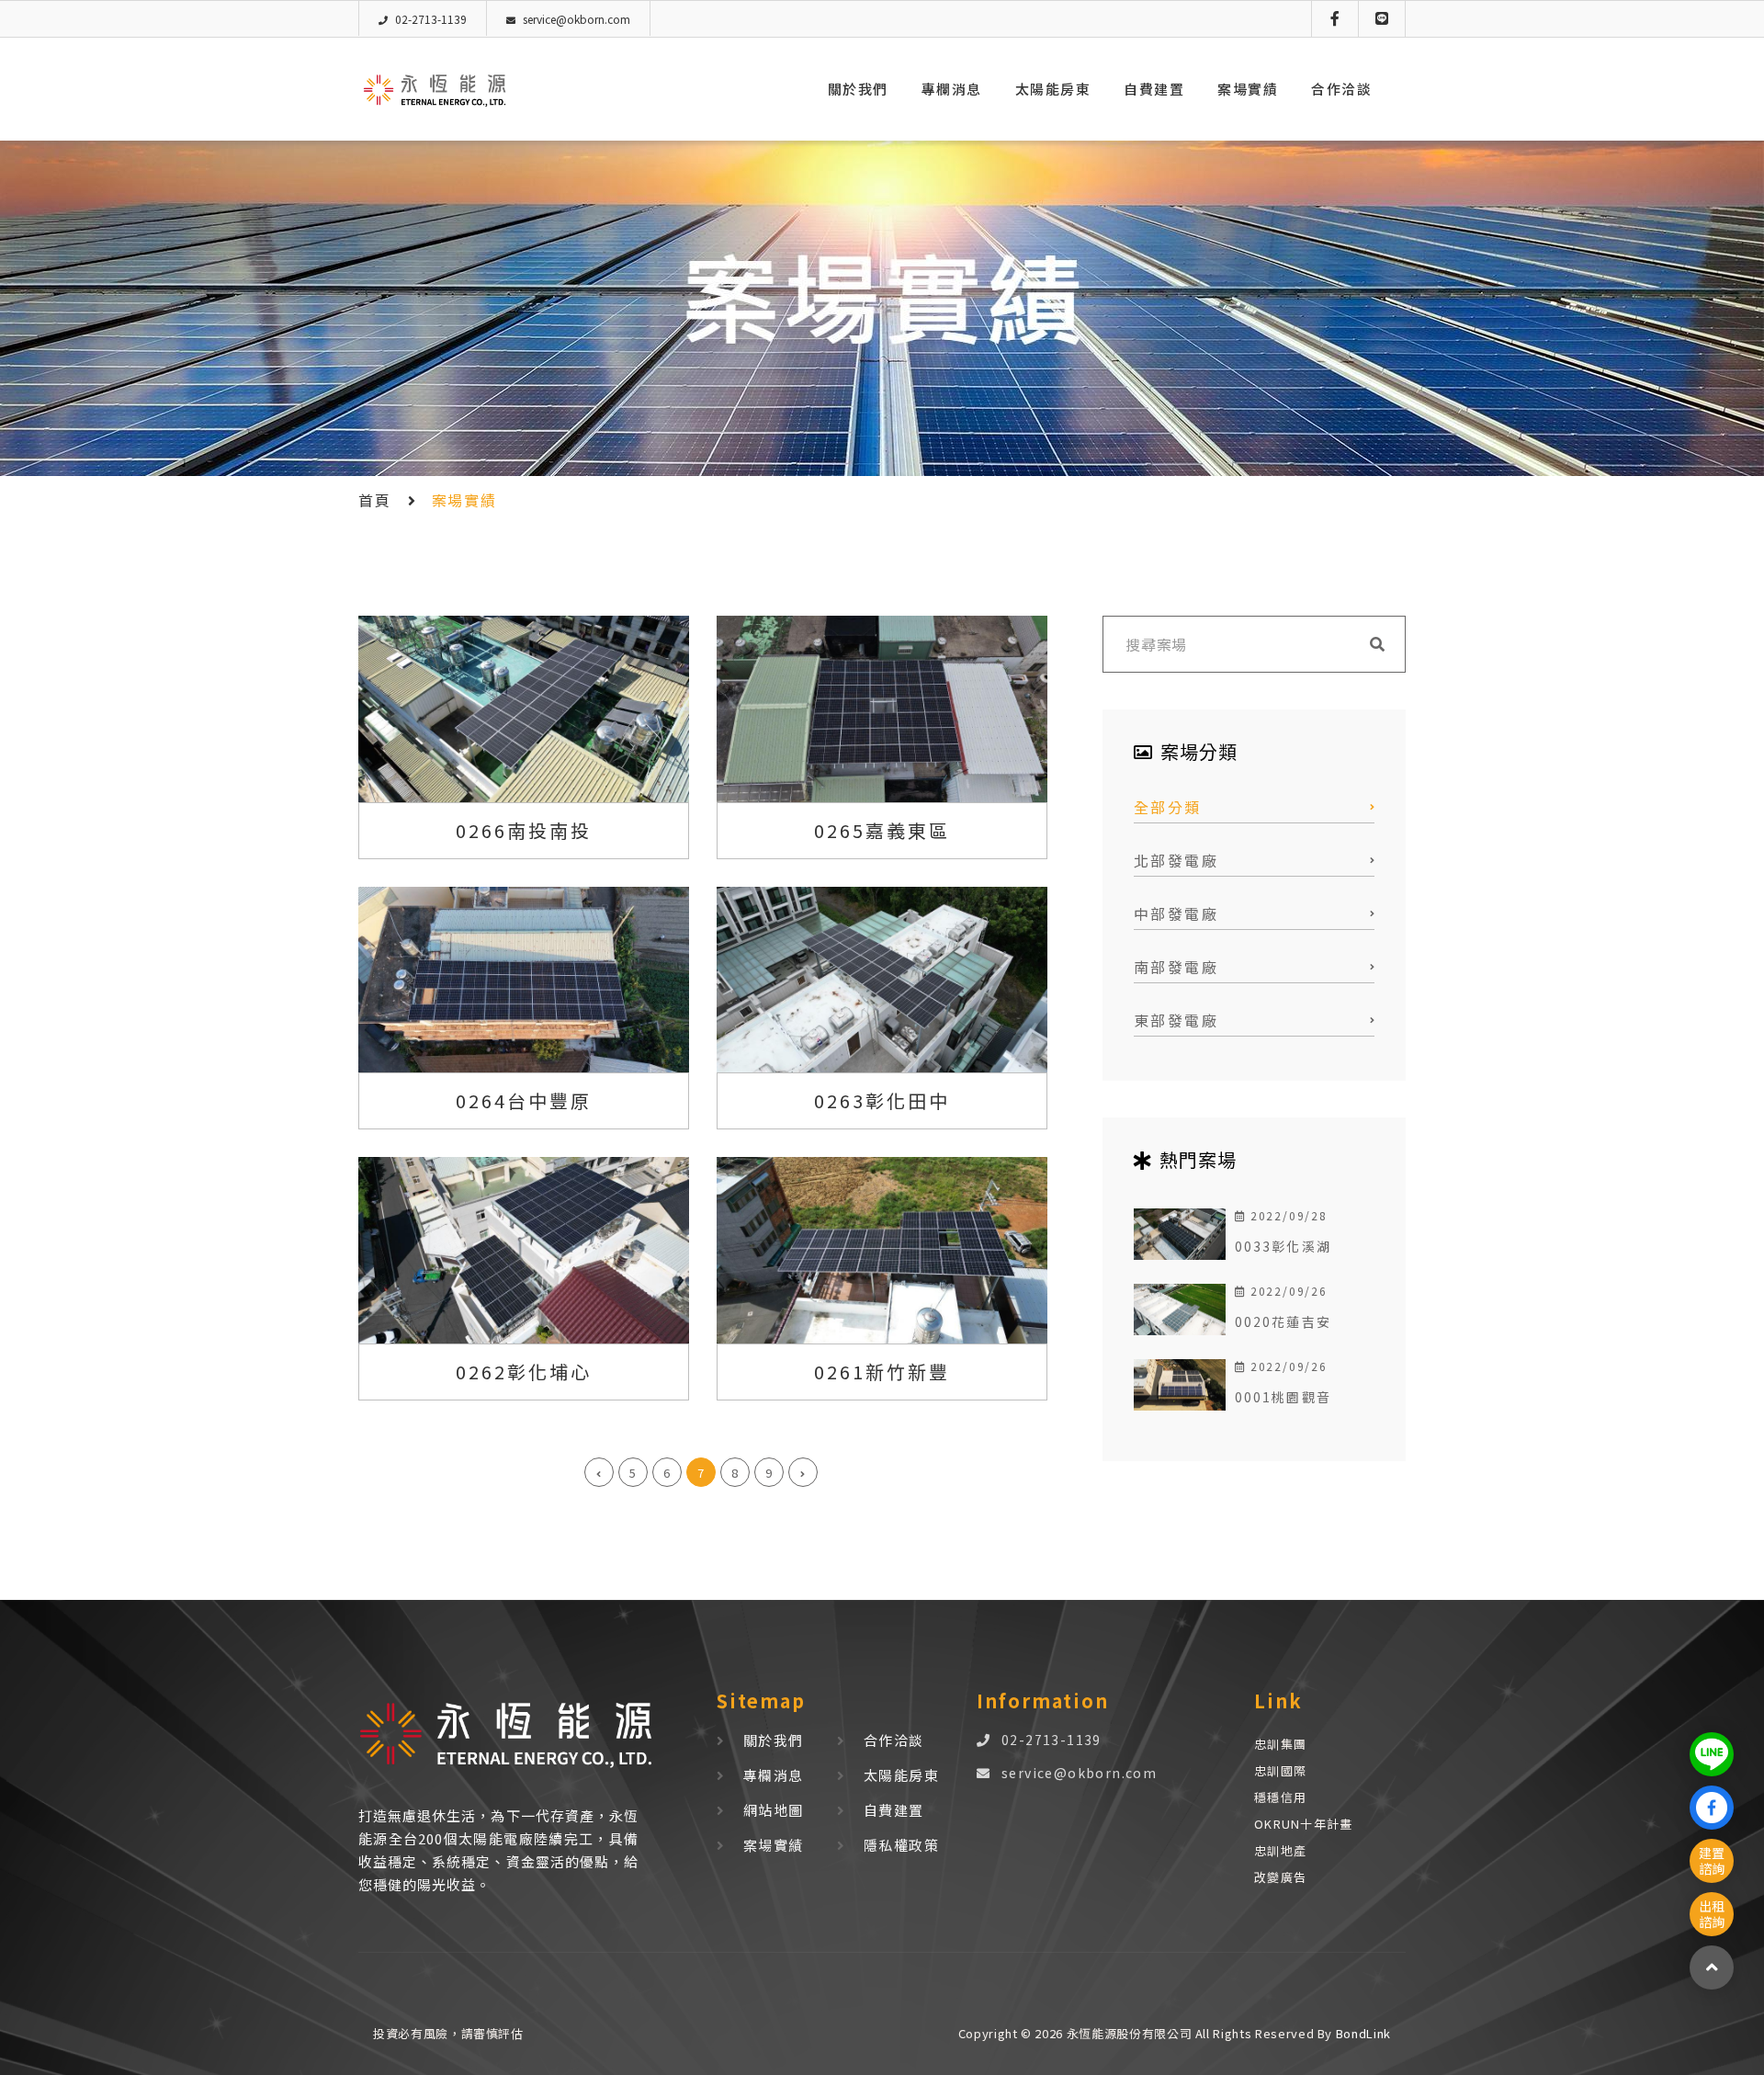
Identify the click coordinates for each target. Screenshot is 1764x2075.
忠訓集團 (1280, 1744)
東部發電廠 (1176, 1020)
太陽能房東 (1053, 89)
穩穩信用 (1280, 1797)
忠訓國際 (1280, 1770)
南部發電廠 (1176, 967)
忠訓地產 (1280, 1850)
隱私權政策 (901, 1845)
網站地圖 (774, 1810)
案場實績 (1248, 89)
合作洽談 (1341, 89)
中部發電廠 (1176, 913)
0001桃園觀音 (1283, 1397)
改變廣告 (1280, 1877)
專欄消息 (952, 89)
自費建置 (1154, 89)
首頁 (374, 500)
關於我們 (858, 89)
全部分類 (1168, 807)
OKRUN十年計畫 (1304, 1824)
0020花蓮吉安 (1283, 1321)
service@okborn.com (1079, 1773)
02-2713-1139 (1052, 1740)
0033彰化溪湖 (1283, 1246)
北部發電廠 (1176, 860)
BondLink (1362, 2033)
